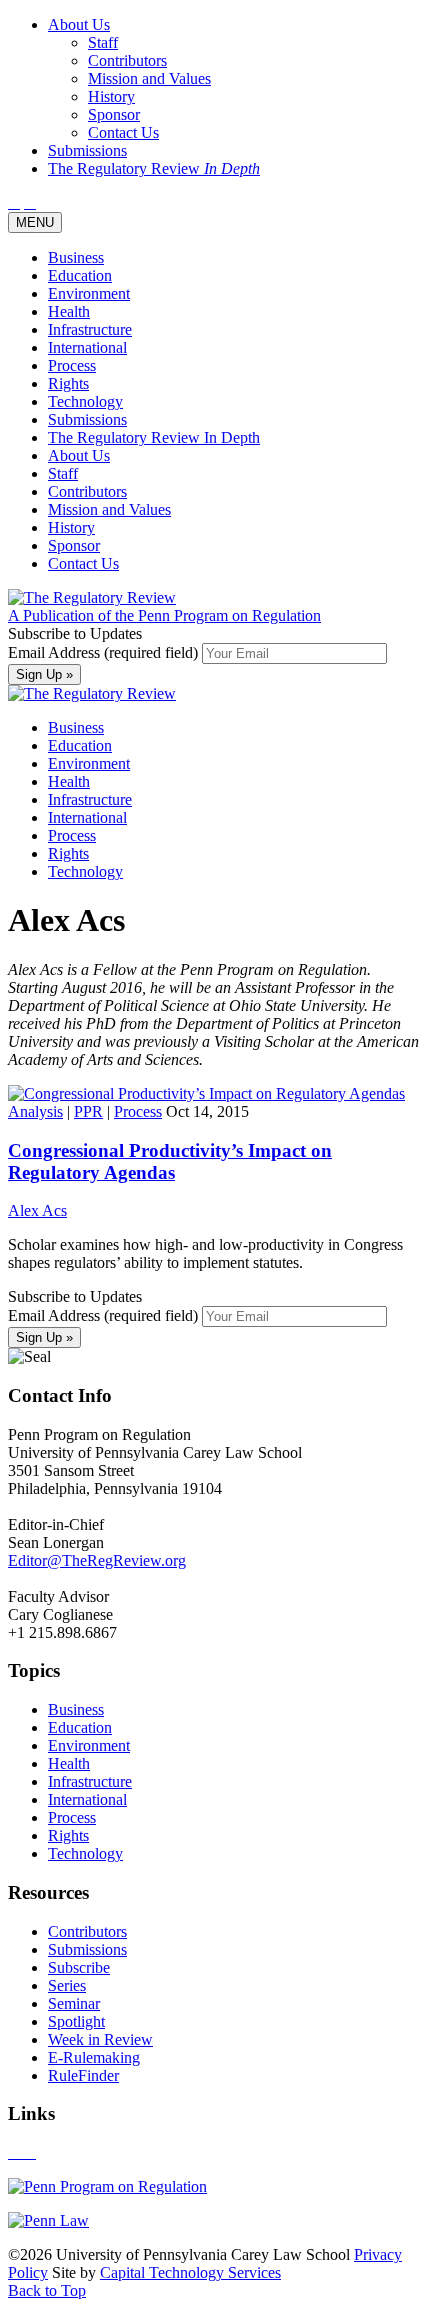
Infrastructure (90, 329)
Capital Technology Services (190, 2272)
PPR (88, 1111)
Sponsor (74, 545)
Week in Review (100, 2039)
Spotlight (76, 2021)
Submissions (87, 419)
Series (67, 1985)
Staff (63, 473)
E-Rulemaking (94, 2057)
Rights (68, 383)
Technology (85, 401)
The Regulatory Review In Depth (154, 437)
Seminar (74, 2003)
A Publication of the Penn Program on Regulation (164, 615)
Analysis (35, 1111)
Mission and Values (109, 509)
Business (76, 257)
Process (72, 365)
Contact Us (83, 563)
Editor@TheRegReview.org (97, 1560)
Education (80, 275)
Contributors (87, 491)
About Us (79, 455)
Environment (89, 293)
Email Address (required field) (105, 652)
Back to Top (47, 2290)
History (71, 527)
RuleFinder (83, 2075)
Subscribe (79, 1967)
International (87, 347)
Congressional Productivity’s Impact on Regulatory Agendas (170, 1161)
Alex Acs (37, 1210)
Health (69, 311)
